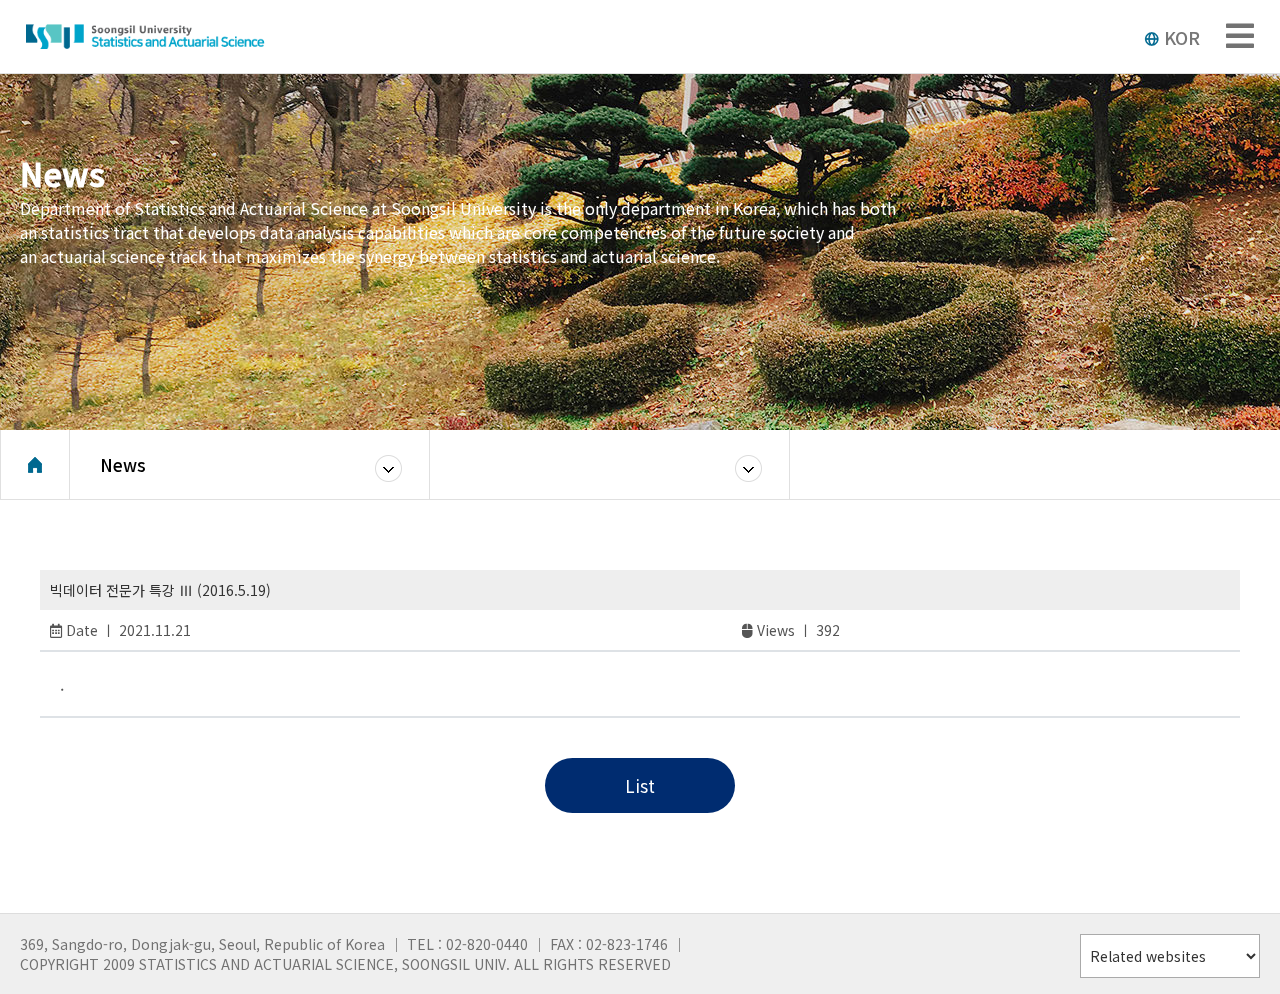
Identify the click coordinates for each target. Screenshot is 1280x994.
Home (35, 465)
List (640, 785)
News (123, 464)
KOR (1182, 37)
